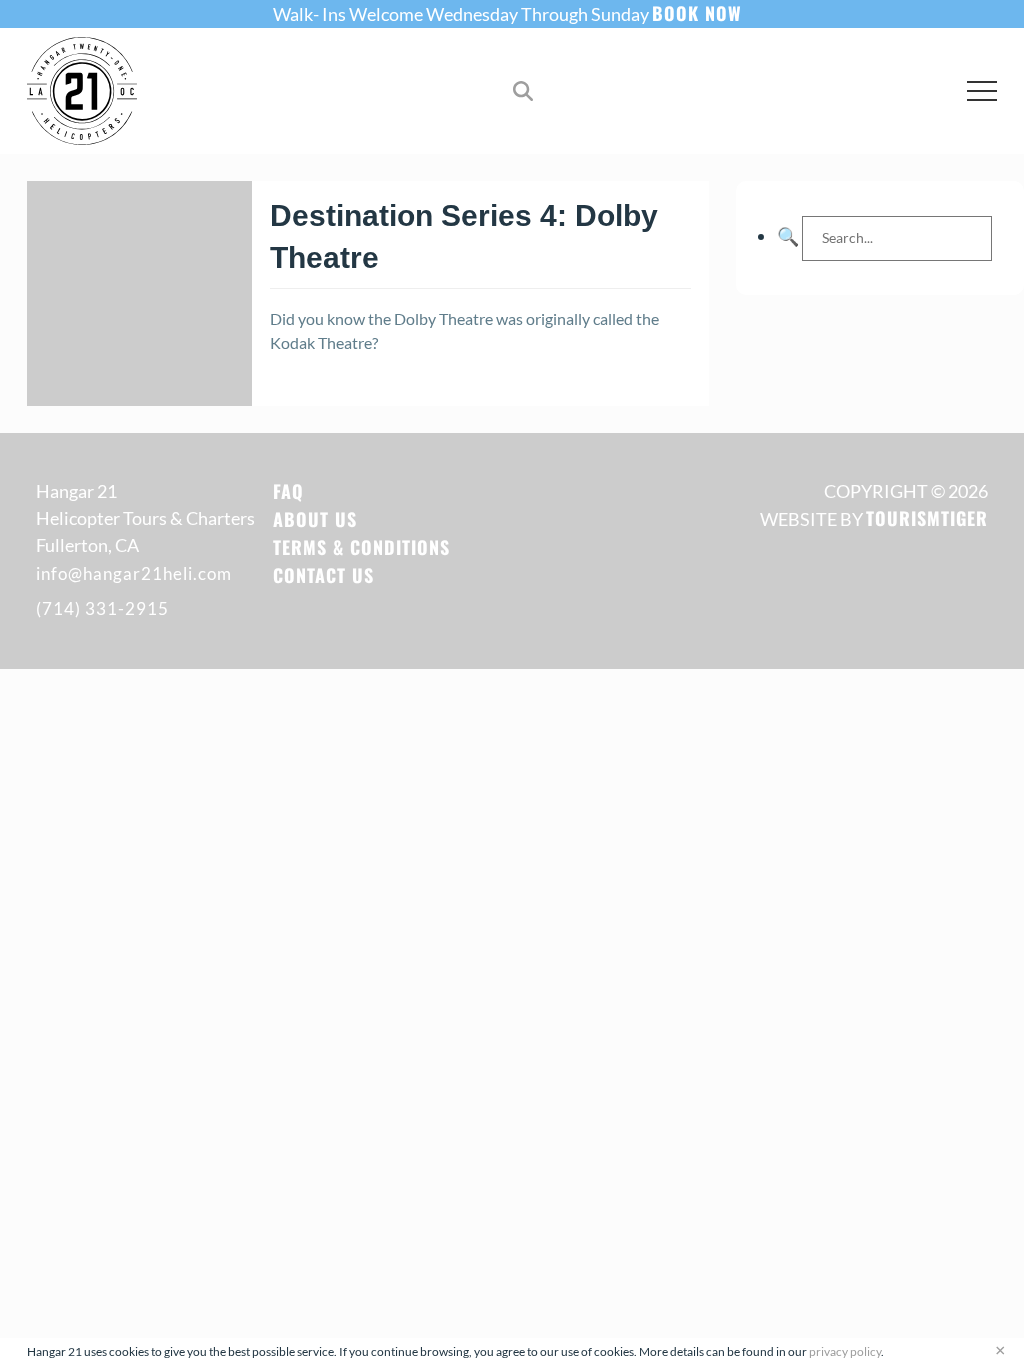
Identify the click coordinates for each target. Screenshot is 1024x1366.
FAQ (288, 491)
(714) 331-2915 (102, 608)
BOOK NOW (697, 13)
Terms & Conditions (361, 547)
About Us (315, 519)
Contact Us (323, 575)
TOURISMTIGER (927, 518)
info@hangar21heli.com (134, 573)
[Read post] (139, 293)
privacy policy (845, 1351)
